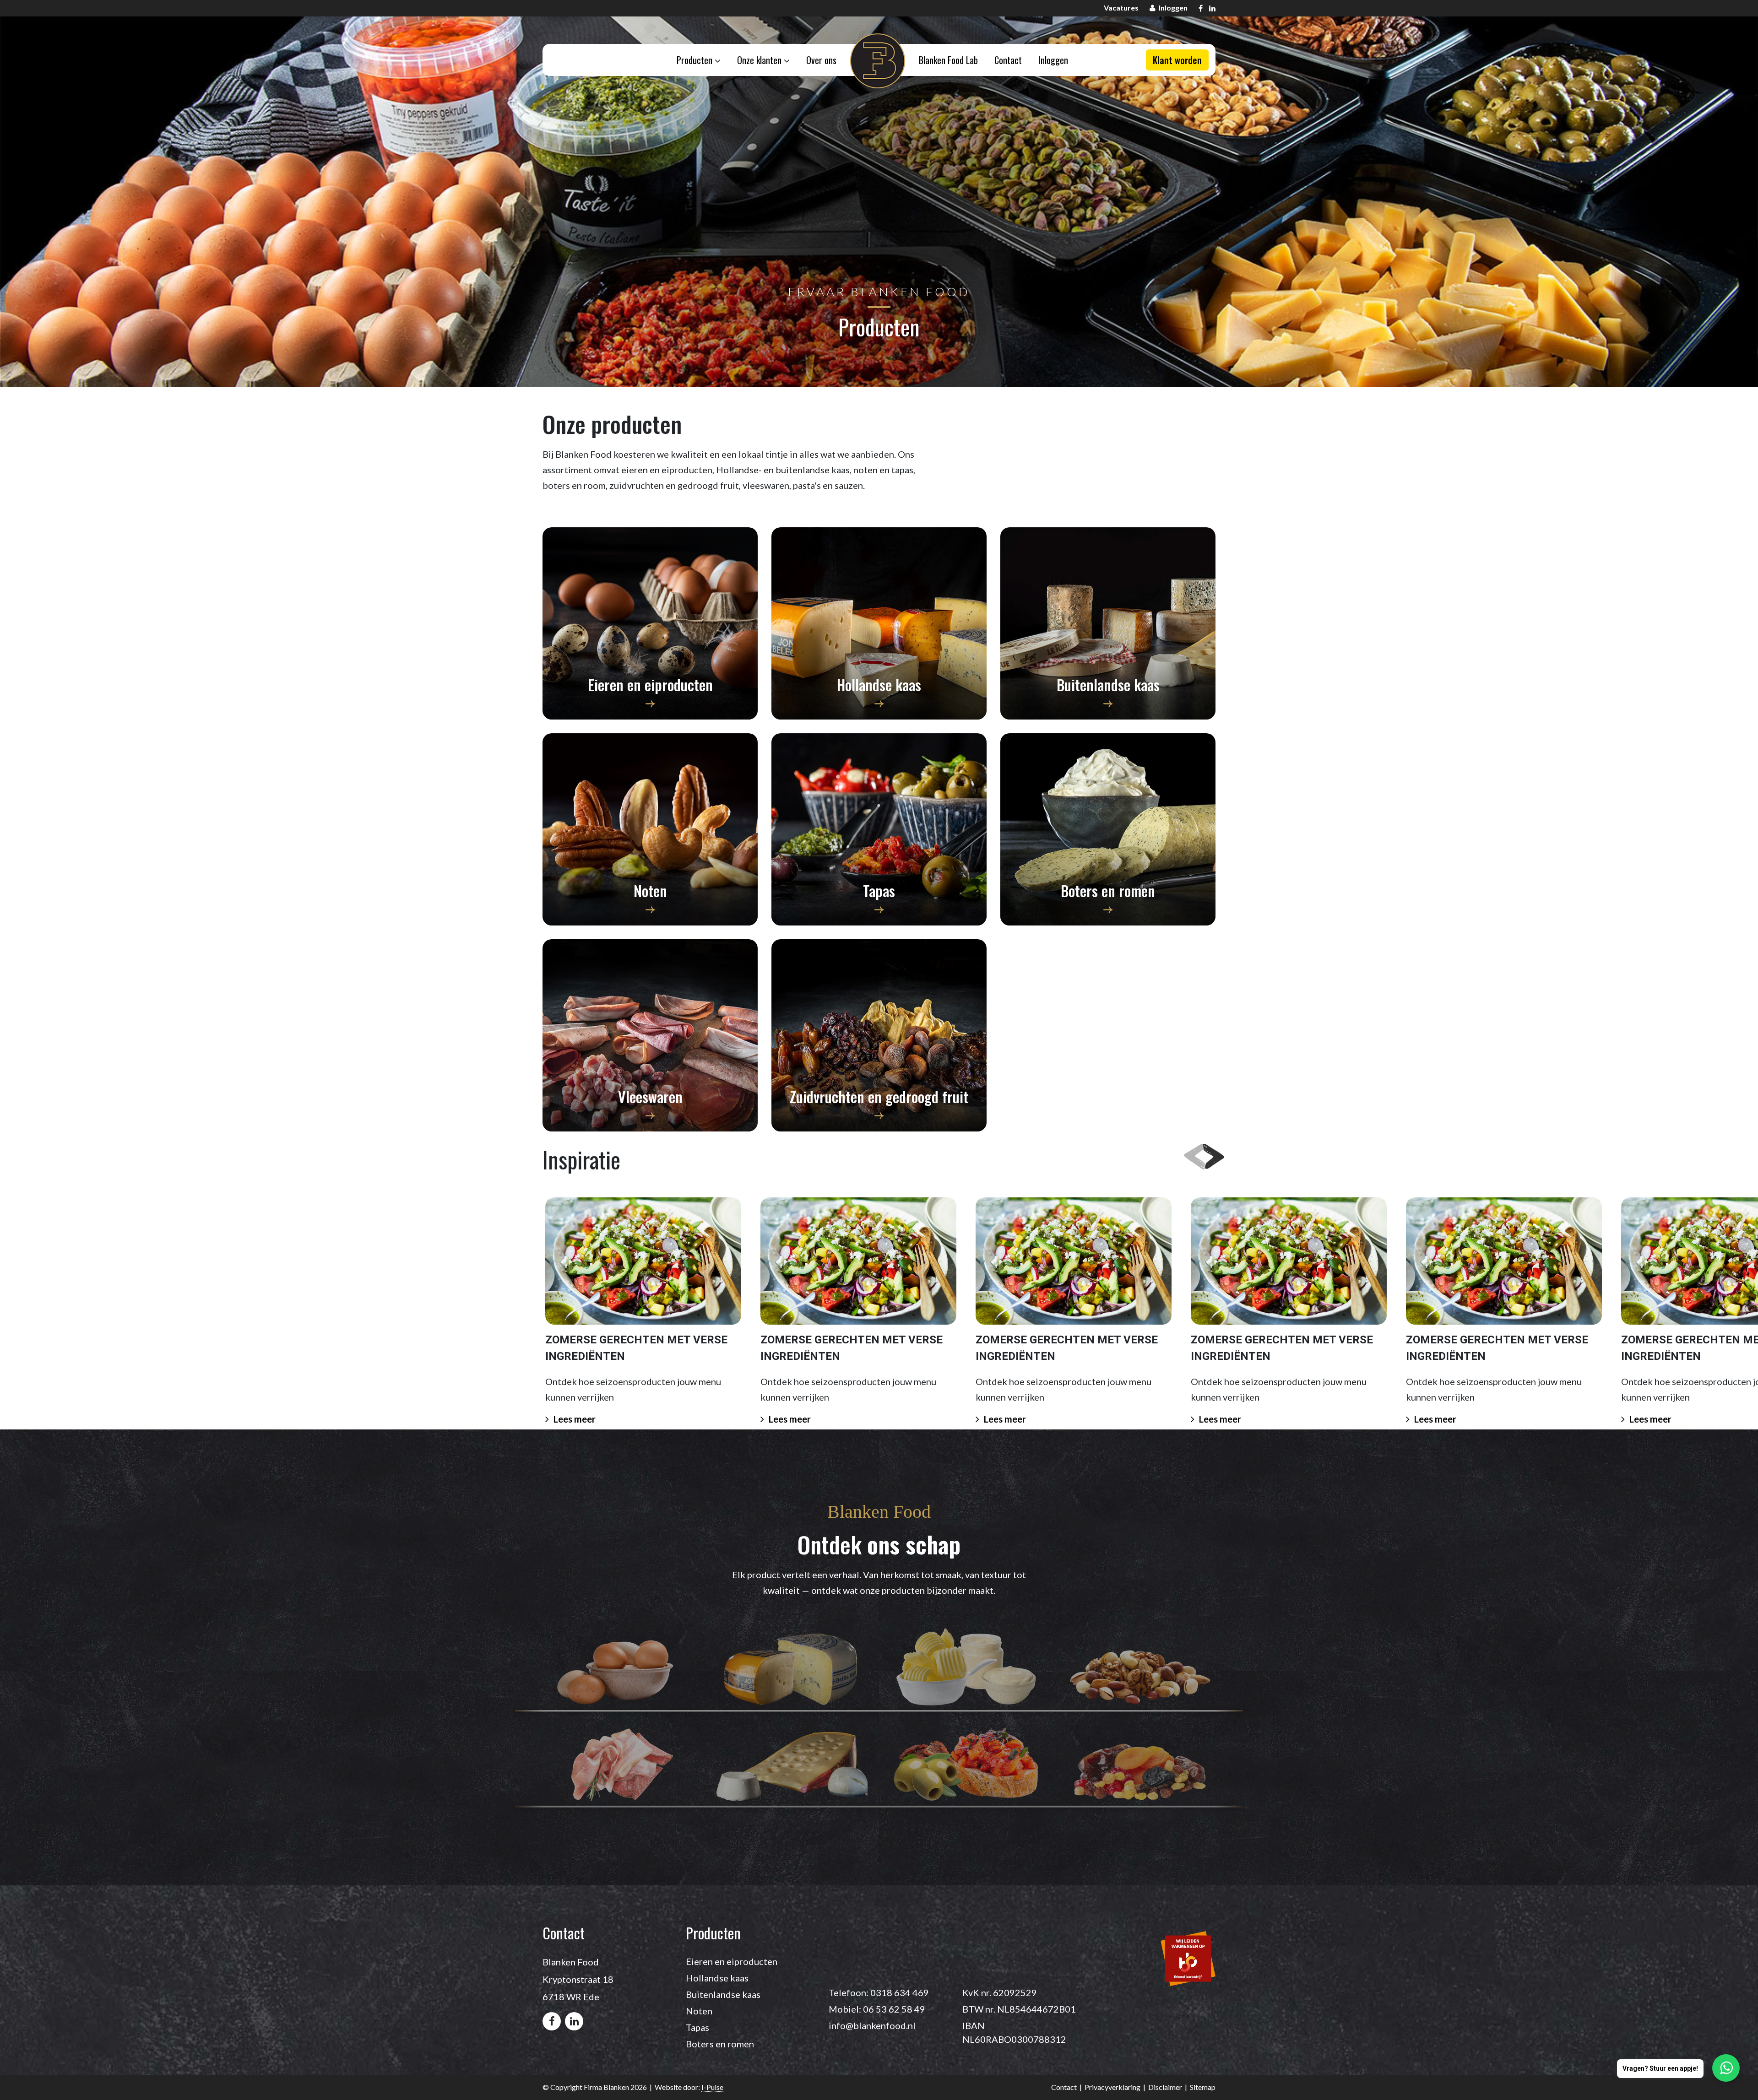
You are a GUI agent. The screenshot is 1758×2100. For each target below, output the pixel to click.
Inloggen (1053, 60)
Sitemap (1203, 2087)
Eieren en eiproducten (732, 1961)
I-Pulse (712, 2087)
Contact (1008, 60)
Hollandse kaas (717, 1978)
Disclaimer (1165, 2087)
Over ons (821, 60)
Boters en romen (720, 2044)
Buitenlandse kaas (723, 1994)
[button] (1209, 1154)
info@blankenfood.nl (872, 2025)
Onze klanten (760, 60)
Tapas (697, 2027)
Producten (696, 60)
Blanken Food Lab (948, 60)
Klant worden (1177, 60)
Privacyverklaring (1112, 2087)
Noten (699, 2011)
